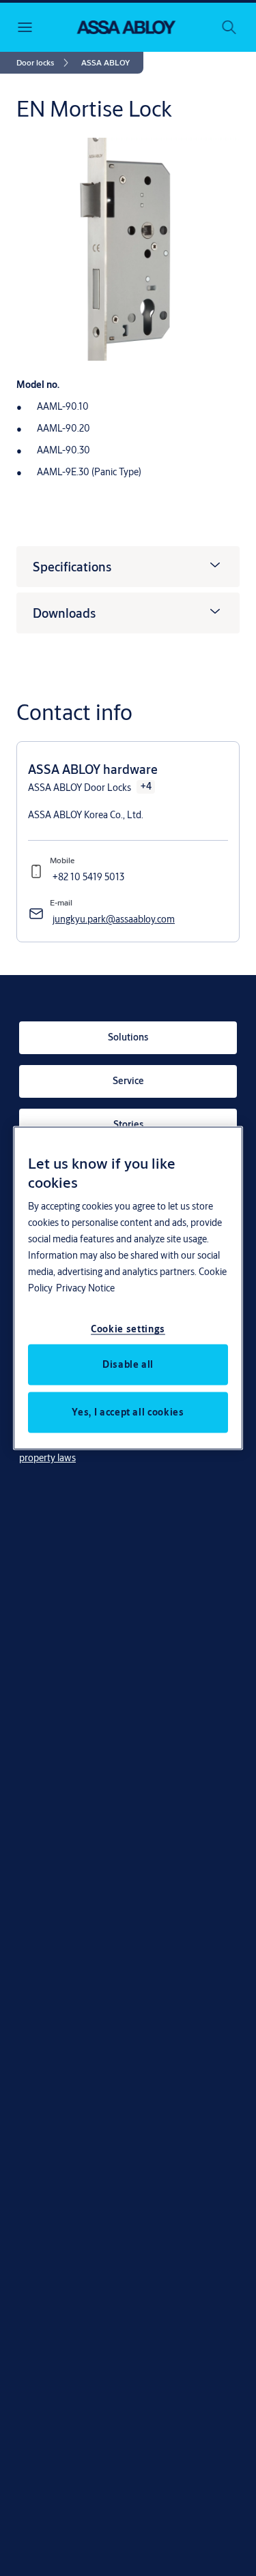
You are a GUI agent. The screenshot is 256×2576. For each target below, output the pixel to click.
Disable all (128, 1364)
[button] (105, 63)
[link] (45, 63)
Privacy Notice (85, 1287)
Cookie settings (128, 1328)
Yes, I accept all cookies (128, 1411)
